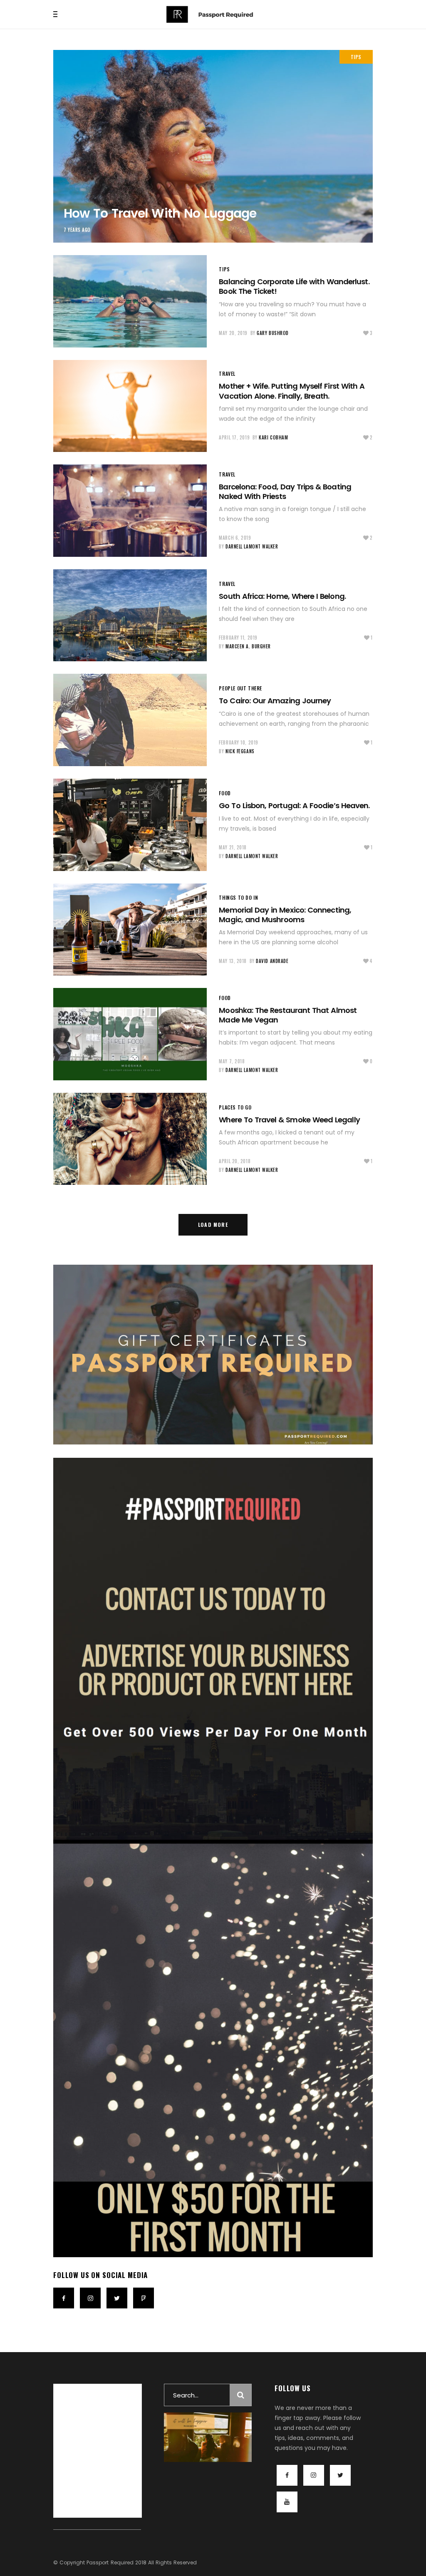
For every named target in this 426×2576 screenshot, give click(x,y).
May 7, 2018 (232, 1061)
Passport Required (110, 2562)
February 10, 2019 (238, 742)
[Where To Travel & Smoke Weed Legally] (130, 1139)
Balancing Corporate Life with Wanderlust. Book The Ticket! (294, 286)
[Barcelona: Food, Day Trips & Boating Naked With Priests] (130, 511)
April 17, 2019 (234, 437)
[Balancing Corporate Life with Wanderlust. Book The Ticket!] (130, 301)
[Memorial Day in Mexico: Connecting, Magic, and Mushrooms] (130, 930)
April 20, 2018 (235, 1161)
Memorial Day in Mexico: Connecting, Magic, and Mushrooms (285, 915)
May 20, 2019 (233, 333)
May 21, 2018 (233, 847)
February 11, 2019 (238, 638)
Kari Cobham (273, 437)
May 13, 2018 (233, 961)
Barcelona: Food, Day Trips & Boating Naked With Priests (285, 491)
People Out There (240, 688)
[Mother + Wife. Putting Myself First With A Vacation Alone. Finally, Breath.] (130, 406)
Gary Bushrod (273, 333)
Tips (356, 57)
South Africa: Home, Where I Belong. (282, 596)
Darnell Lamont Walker (252, 546)
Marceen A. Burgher (248, 646)
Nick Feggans (240, 751)
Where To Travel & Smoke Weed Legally (289, 1120)
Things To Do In (238, 897)
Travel (227, 373)
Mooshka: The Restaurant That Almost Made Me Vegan (288, 1015)
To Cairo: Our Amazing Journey (275, 701)
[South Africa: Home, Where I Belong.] (130, 615)
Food (225, 793)
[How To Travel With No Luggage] (213, 146)
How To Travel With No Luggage (160, 213)
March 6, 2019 (235, 538)
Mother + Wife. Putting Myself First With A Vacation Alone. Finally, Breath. (292, 391)
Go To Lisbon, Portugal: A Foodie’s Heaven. (294, 805)
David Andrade (272, 961)
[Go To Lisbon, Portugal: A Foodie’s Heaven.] (130, 825)
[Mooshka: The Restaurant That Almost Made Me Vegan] (130, 1034)
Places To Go (235, 1107)
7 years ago (77, 230)
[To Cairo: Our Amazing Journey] (130, 720)
